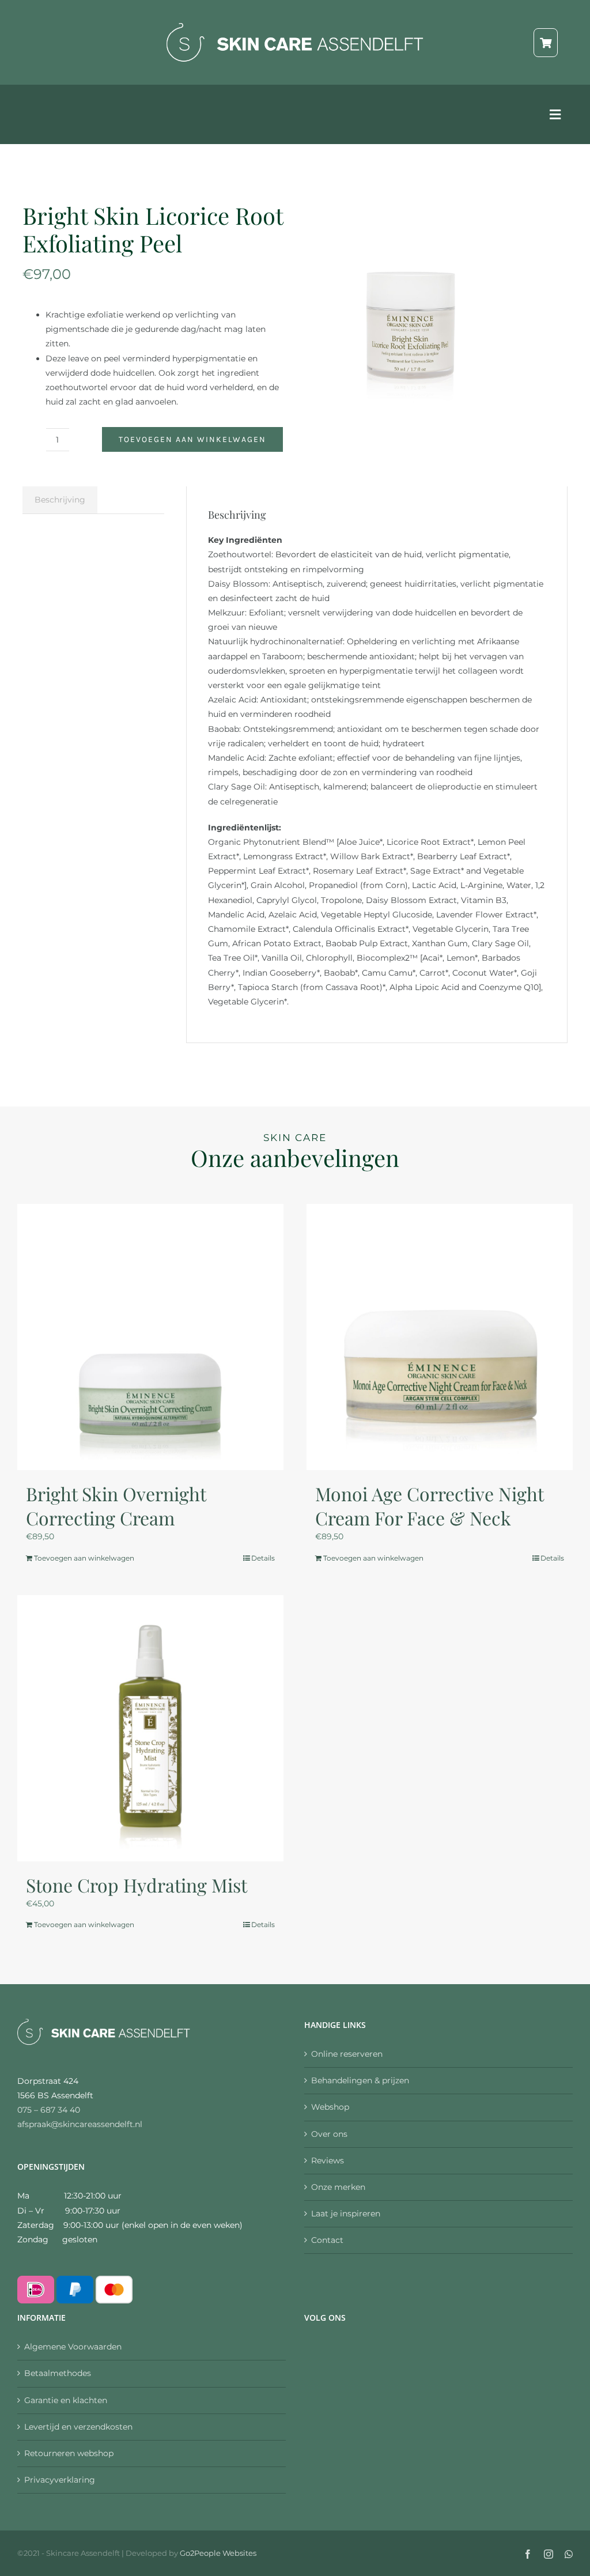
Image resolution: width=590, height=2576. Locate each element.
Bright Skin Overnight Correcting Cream (116, 1506)
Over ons (329, 2134)
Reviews (328, 2160)
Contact (327, 2240)
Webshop (330, 2107)
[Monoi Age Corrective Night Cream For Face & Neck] (440, 1337)
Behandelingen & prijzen (360, 2080)
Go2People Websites (218, 2553)
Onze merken (338, 2187)
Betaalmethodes (58, 2373)
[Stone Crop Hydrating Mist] (150, 1728)
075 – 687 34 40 (49, 2110)
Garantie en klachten (66, 2400)
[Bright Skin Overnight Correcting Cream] (150, 1337)
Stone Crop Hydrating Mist (137, 1885)
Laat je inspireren (346, 2214)
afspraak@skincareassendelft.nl (80, 2124)
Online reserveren (347, 2054)
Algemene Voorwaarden (73, 2347)
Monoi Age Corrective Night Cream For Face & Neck (429, 1506)
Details (263, 1558)
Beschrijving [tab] (60, 500)
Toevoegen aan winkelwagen (192, 439)
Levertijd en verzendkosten (78, 2427)
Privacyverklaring (60, 2480)
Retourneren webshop (69, 2453)
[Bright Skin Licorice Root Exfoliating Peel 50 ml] (411, 301)
